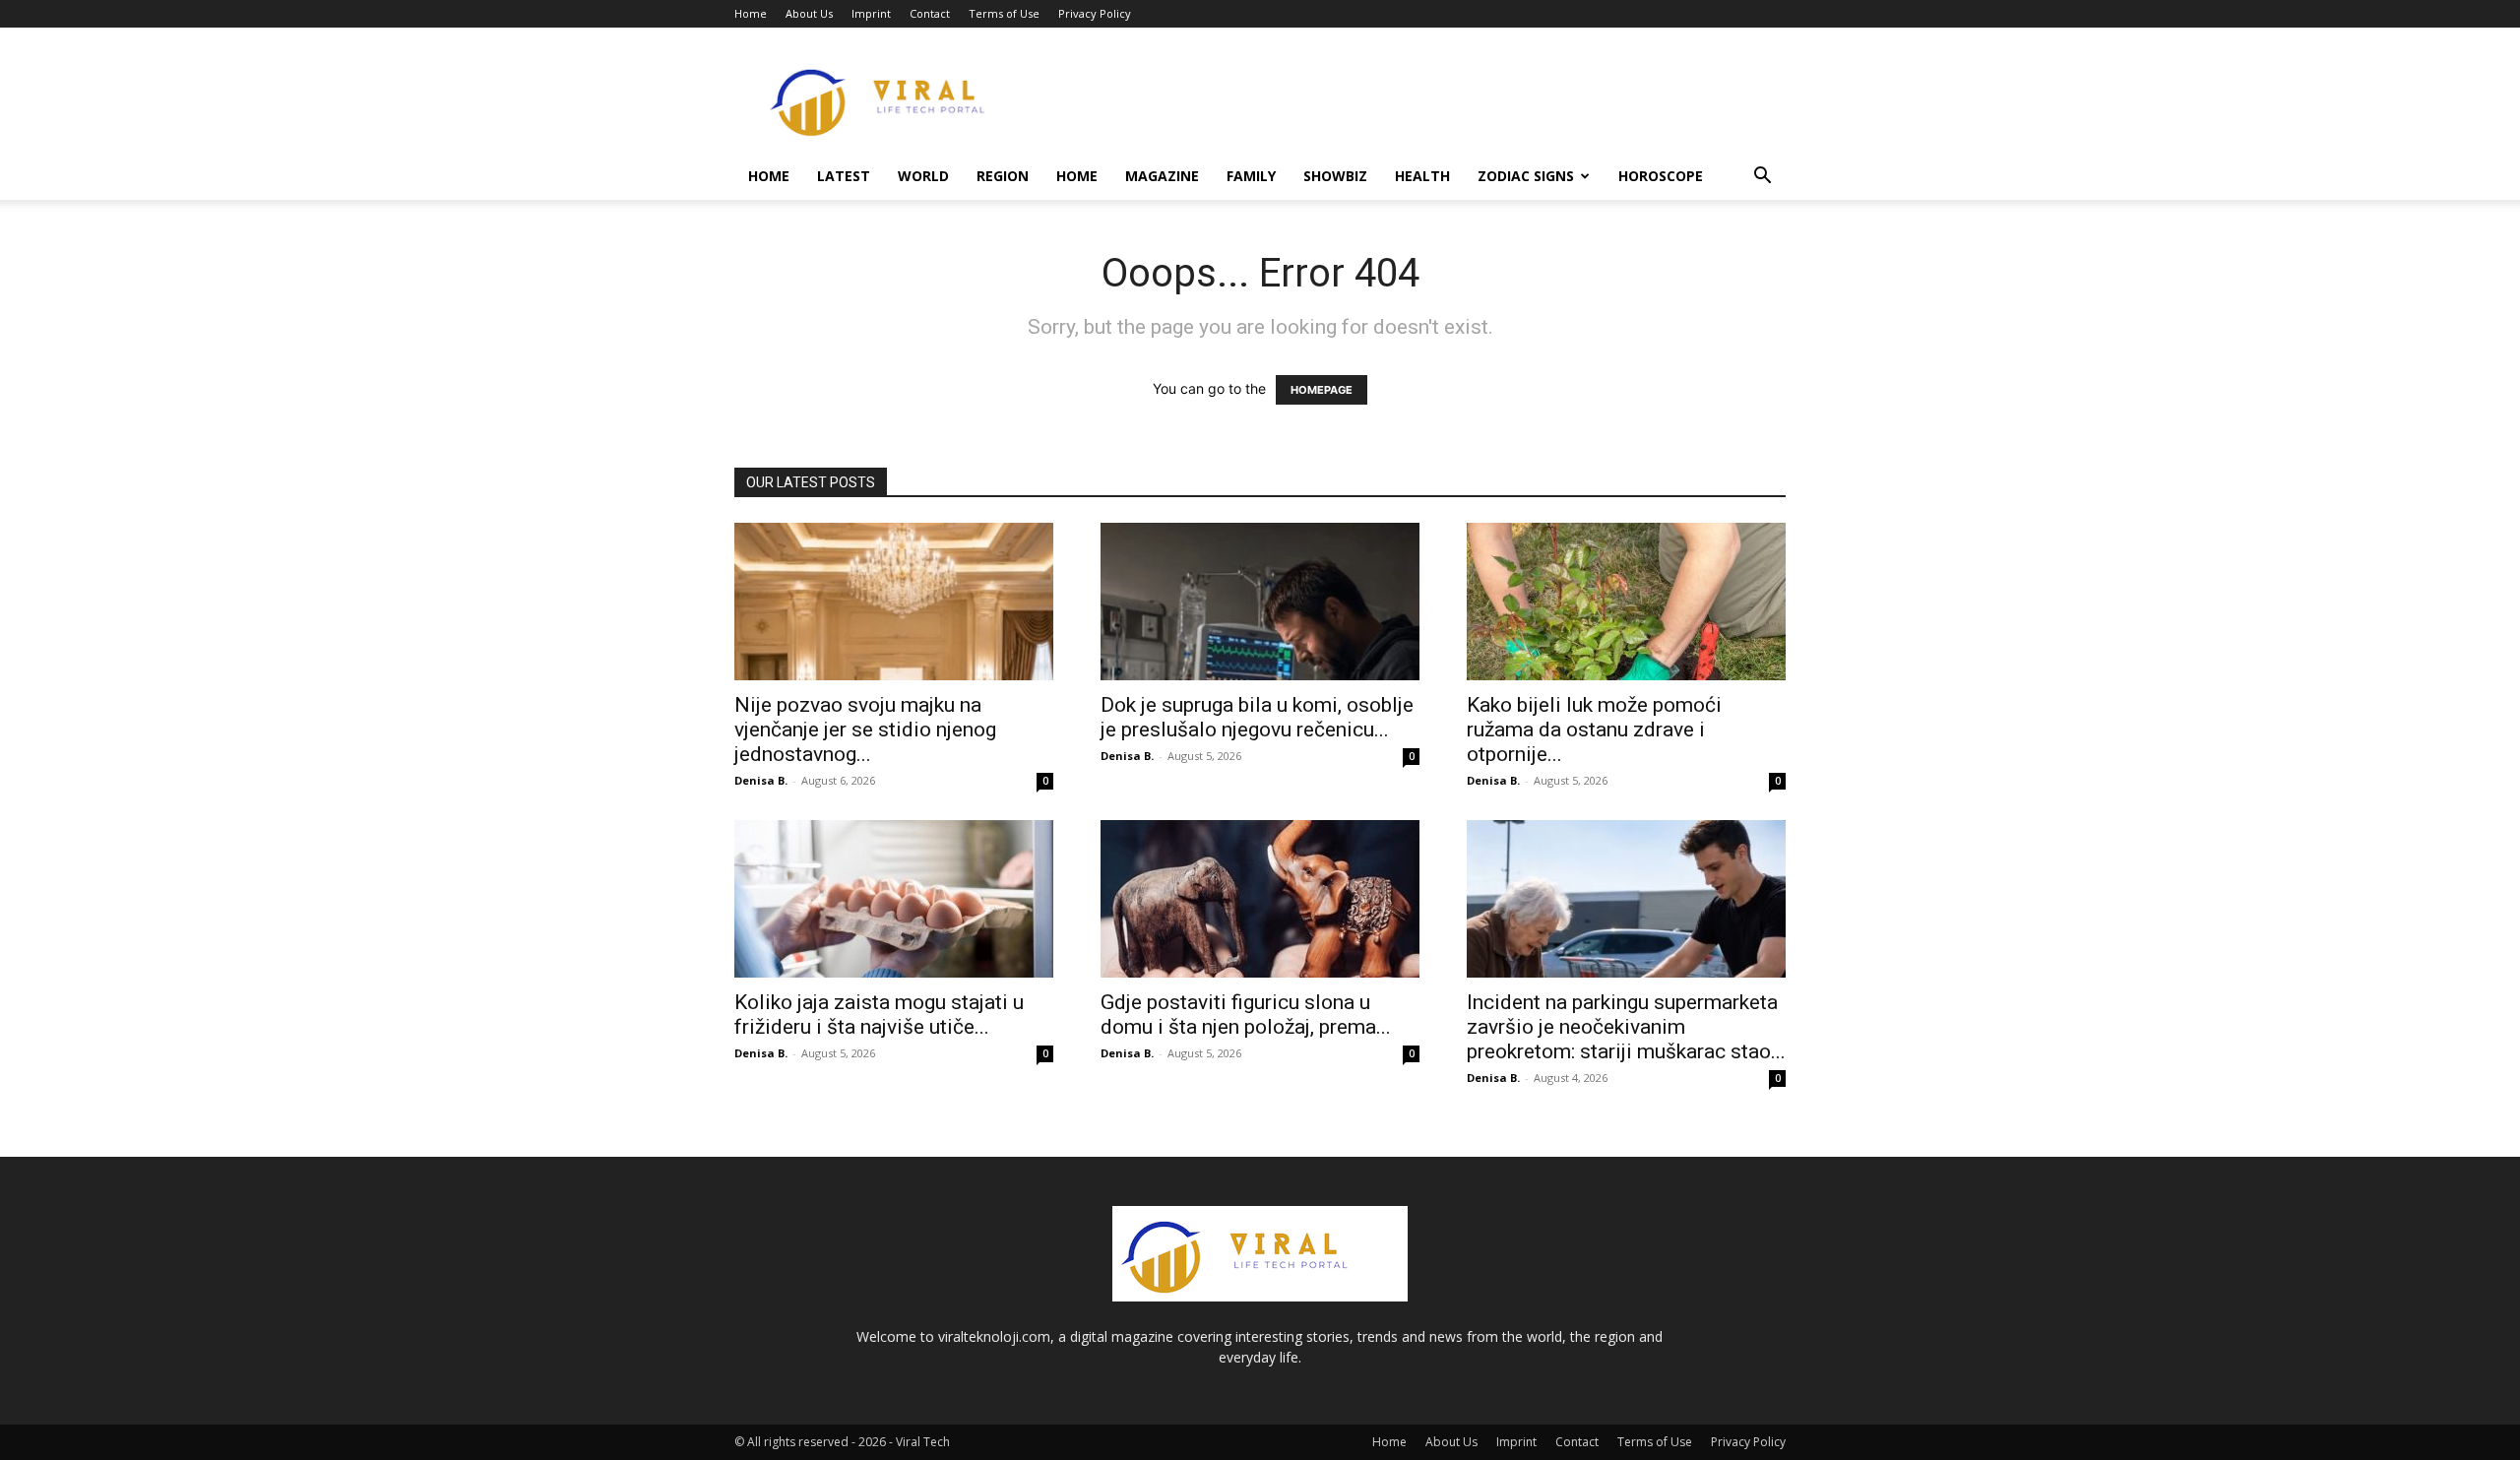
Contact (930, 13)
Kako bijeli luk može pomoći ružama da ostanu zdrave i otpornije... (1594, 730)
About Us (809, 13)
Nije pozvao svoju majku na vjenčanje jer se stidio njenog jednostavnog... (865, 730)
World (923, 176)
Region (1003, 176)
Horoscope (1661, 176)
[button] (1762, 178)
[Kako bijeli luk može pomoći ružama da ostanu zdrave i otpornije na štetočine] (1626, 602)
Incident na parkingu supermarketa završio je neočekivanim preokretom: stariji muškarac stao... (1626, 1027)
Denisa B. (761, 780)
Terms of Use (1004, 13)
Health (1422, 176)
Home (751, 13)
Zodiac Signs (1526, 176)
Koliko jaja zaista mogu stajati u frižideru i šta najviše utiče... (879, 1015)
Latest (844, 176)
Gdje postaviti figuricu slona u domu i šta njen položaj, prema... (1246, 1015)
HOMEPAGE (1322, 390)
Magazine (1162, 176)
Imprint (871, 13)
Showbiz (1335, 176)
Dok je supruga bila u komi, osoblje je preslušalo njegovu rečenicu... (1257, 717)
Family (1251, 176)
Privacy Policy (1095, 13)
